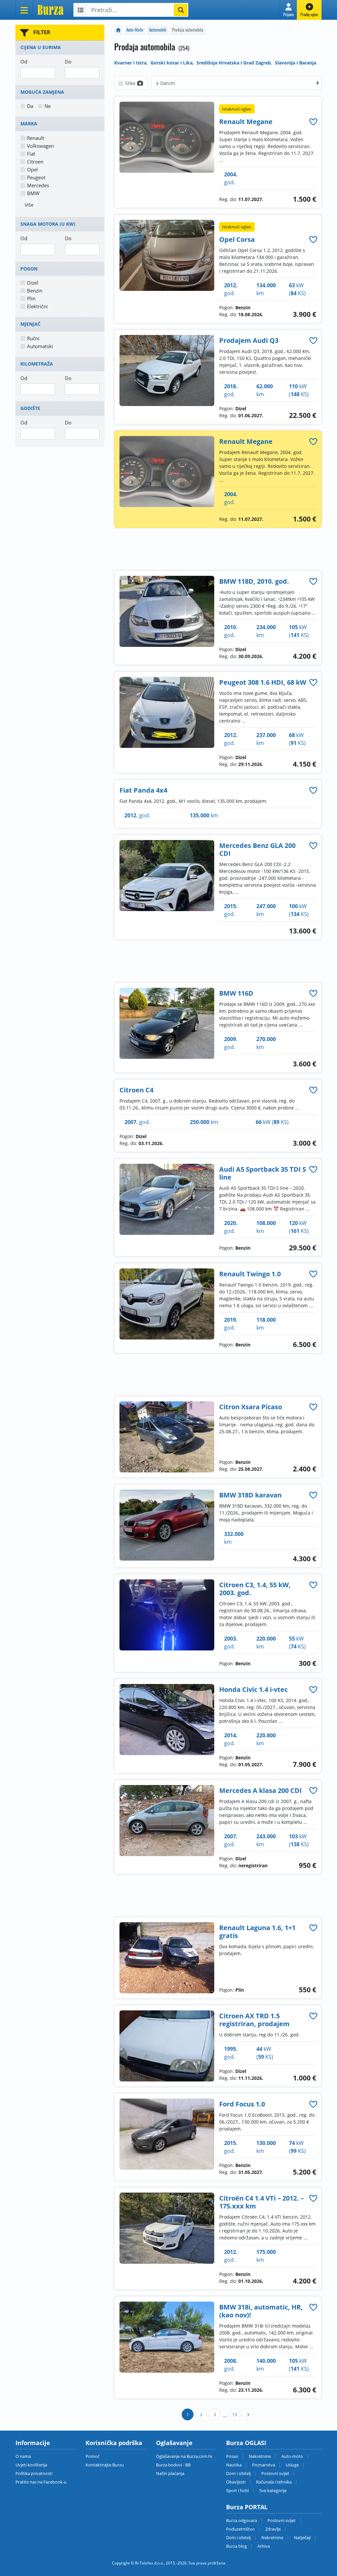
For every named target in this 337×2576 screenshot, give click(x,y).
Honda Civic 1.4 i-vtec (253, 1689)
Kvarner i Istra (130, 63)
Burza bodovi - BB (173, 2465)
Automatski (40, 346)
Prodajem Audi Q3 (249, 340)
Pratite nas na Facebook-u (41, 2482)
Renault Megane (246, 122)
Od (24, 62)
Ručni (33, 338)
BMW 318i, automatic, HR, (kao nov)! (261, 2311)
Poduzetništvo (240, 2529)
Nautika (234, 2465)
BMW (33, 193)
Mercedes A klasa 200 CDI (260, 1790)
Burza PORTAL (247, 2507)
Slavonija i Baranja (296, 63)
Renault (36, 138)
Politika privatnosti (34, 2473)
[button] (288, 10)
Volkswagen (40, 146)
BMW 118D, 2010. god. (254, 581)
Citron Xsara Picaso (251, 1407)
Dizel (33, 283)
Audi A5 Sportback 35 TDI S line (263, 1173)
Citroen (35, 162)
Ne (48, 106)
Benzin (35, 291)
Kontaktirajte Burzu (105, 2465)
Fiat (31, 154)
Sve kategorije (273, 2490)
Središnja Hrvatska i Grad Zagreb (234, 63)
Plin (31, 298)
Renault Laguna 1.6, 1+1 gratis (257, 1932)
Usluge (292, 2465)
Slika (131, 83)
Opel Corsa (237, 239)
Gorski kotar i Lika (171, 63)
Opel (32, 169)
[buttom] (313, 122)
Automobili (158, 30)
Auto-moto (292, 2456)
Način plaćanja (170, 2473)
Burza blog (236, 2546)
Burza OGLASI (246, 2443)
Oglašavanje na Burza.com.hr (184, 2456)
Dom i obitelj (238, 2473)
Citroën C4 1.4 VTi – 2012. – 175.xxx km (261, 2202)
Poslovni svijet (275, 2473)
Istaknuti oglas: (237, 109)
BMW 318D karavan (250, 1495)
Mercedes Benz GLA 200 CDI (257, 849)
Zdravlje (273, 2529)
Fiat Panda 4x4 (143, 790)
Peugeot (36, 177)
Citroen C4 (136, 1090)
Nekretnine (260, 2456)
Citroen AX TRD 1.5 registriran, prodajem (254, 2020)
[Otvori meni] (24, 10)
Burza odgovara (242, 2520)
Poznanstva (264, 2465)
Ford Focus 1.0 (242, 2104)
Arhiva (264, 2546)
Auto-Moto (135, 30)
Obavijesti (236, 2482)
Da (30, 106)
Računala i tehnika (274, 2482)
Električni (37, 306)
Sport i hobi (237, 2490)
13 (235, 2415)
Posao (232, 2456)
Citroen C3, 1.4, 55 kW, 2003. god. (255, 1589)
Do (68, 62)
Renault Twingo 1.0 (250, 1274)
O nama (23, 2456)
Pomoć (92, 2456)
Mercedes (38, 185)
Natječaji (302, 2538)
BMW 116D (236, 993)
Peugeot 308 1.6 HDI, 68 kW (263, 682)
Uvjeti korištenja (31, 2465)
